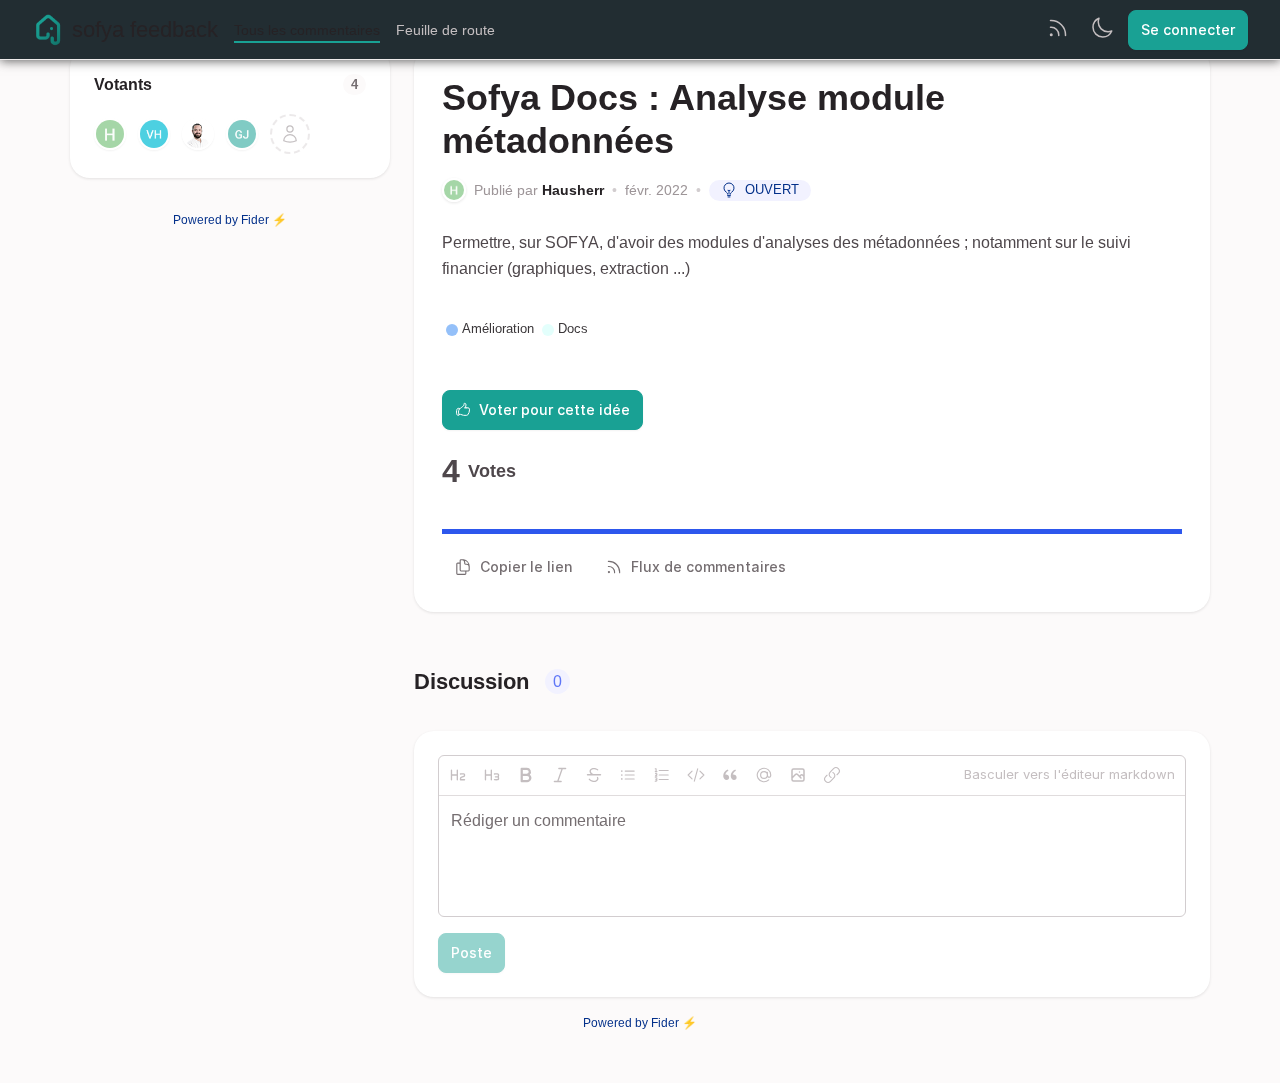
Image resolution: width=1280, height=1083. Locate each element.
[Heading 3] (492, 775)
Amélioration (498, 328)
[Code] (696, 775)
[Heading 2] (458, 775)
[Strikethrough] (594, 775)
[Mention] (764, 775)
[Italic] (560, 775)
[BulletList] (628, 775)
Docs (573, 328)
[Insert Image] (798, 775)
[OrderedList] (662, 775)
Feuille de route (445, 30)
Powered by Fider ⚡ (230, 220)
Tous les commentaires (307, 30)
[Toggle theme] (1102, 30)
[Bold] (526, 775)
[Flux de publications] (1058, 30)
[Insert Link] (832, 775)
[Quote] (730, 775)
